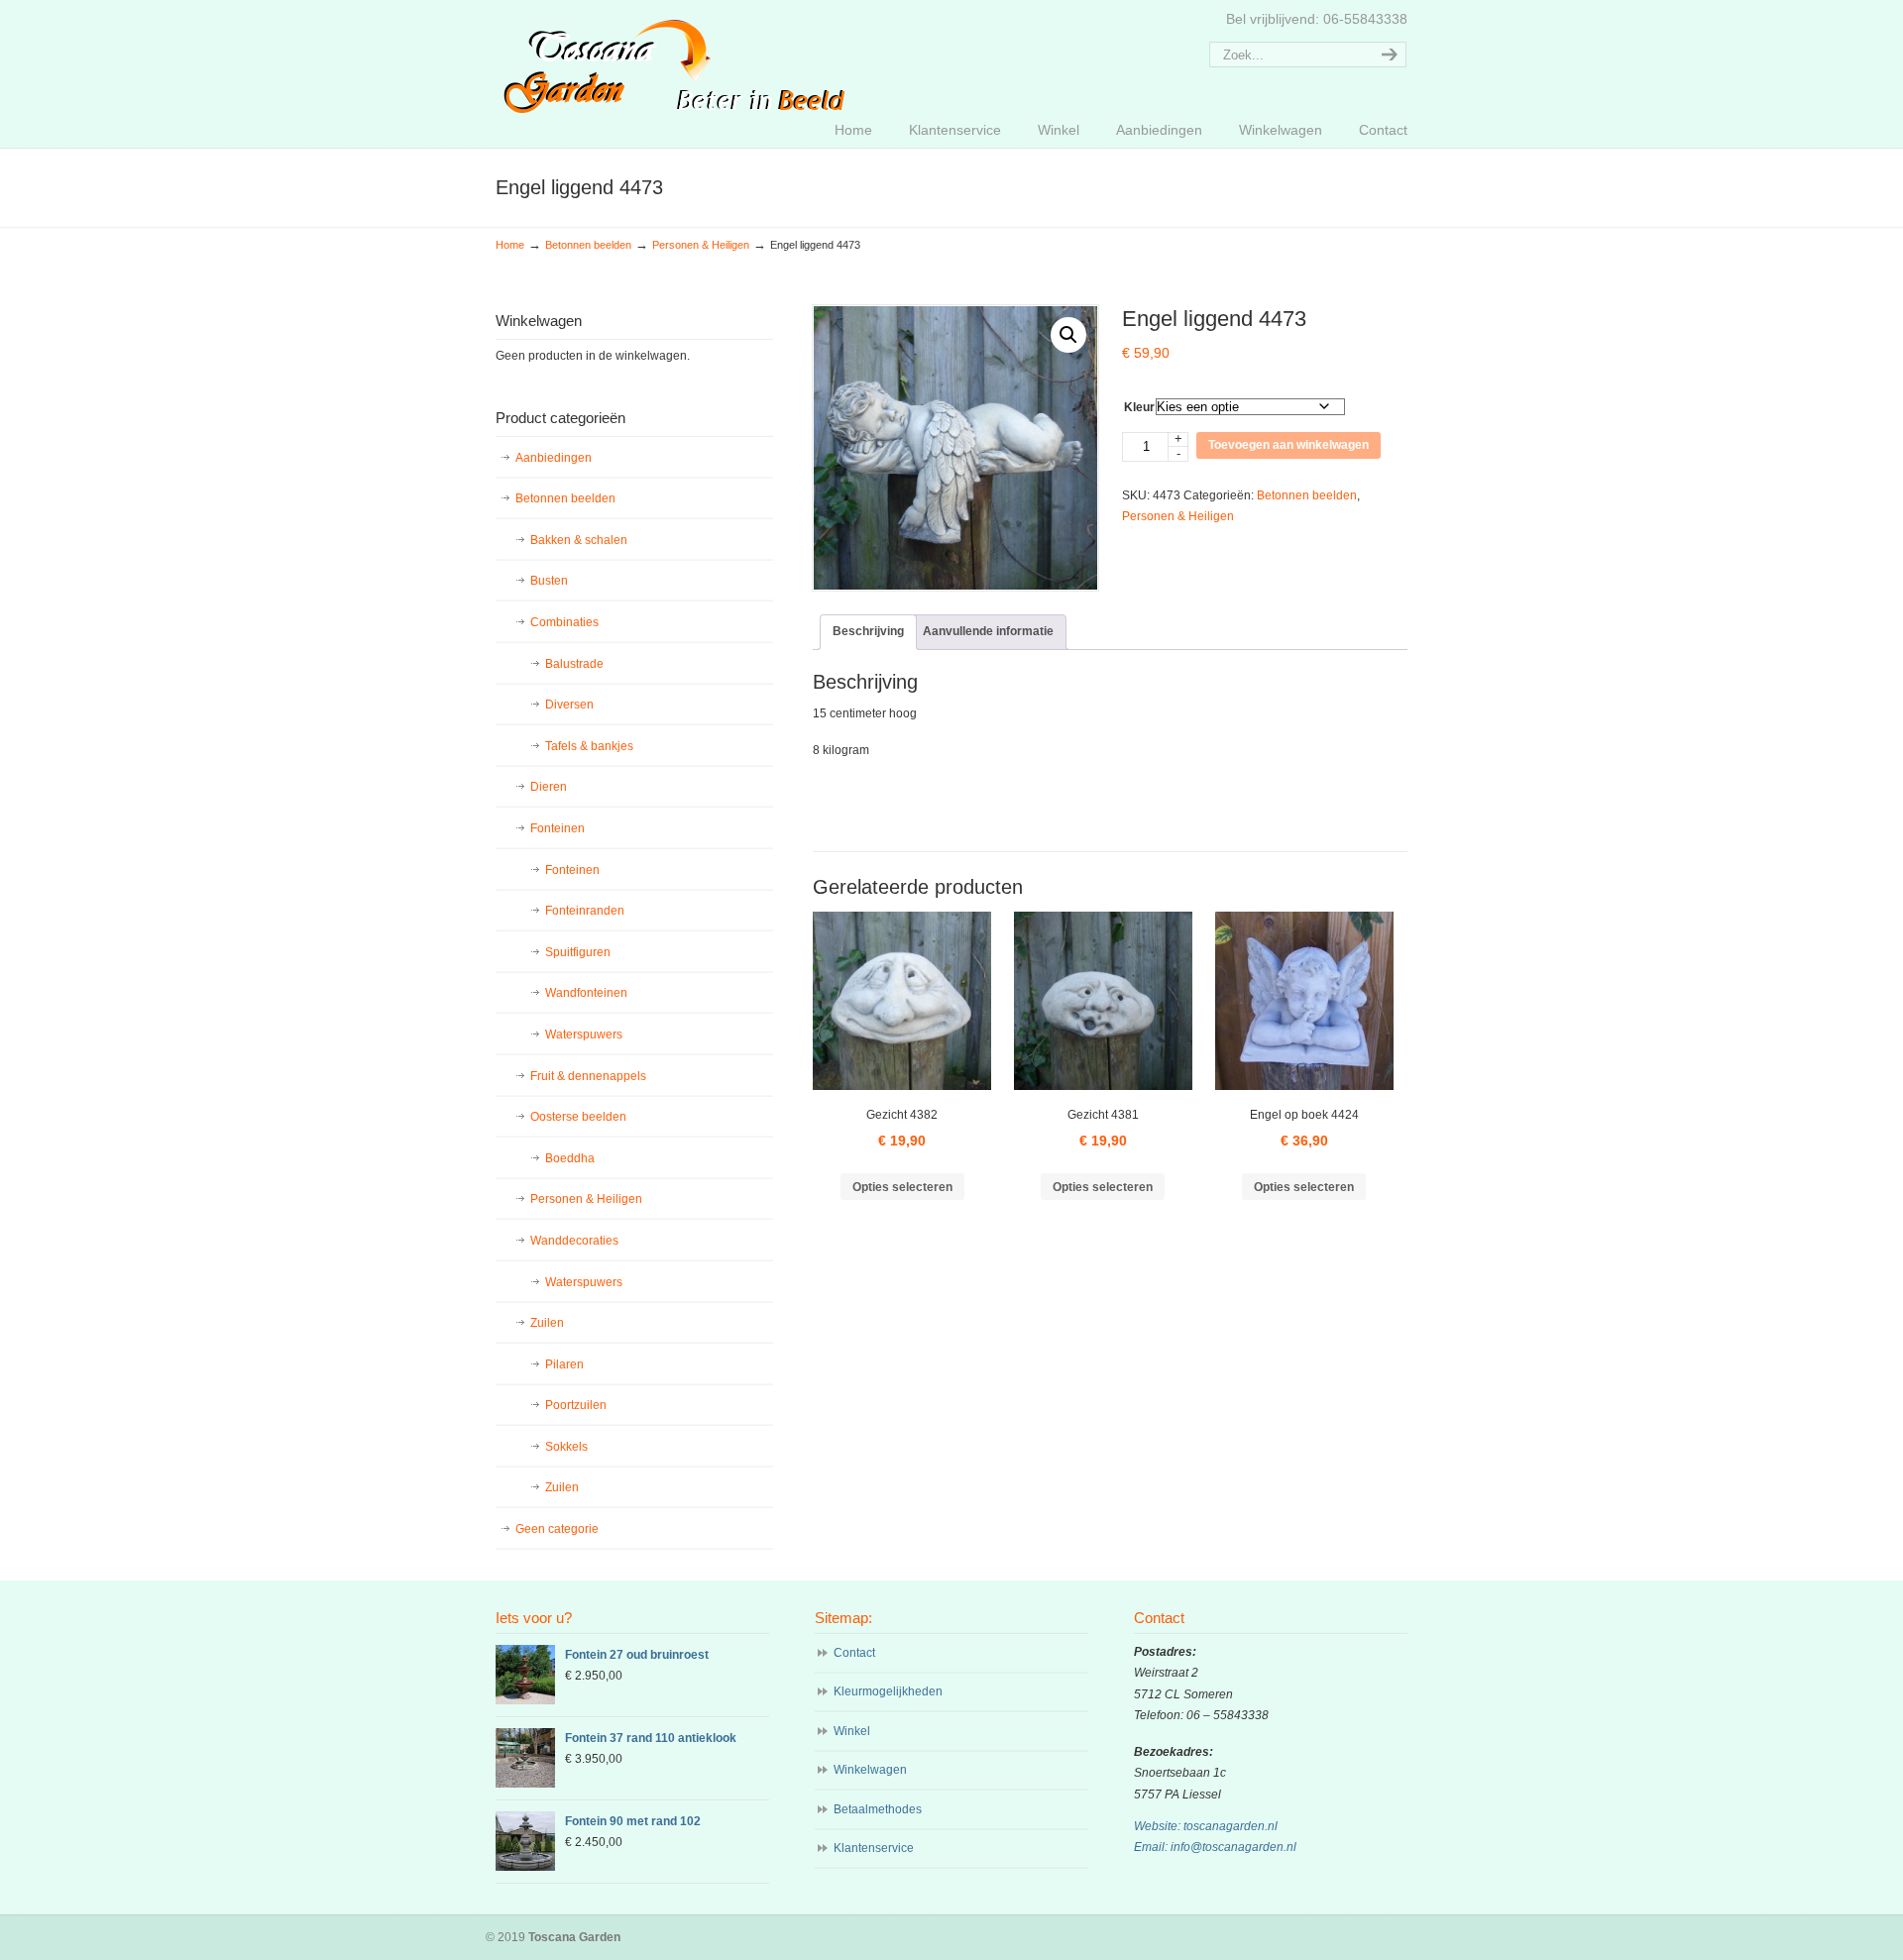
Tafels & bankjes (589, 746)
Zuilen (547, 1323)
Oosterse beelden (578, 1117)
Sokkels (566, 1447)
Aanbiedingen (554, 458)
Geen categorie (557, 1529)
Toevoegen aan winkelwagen (1288, 445)
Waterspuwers (584, 1034)
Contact (854, 1653)
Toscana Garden (675, 60)
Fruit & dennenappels (588, 1076)
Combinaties (564, 622)
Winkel (852, 1731)
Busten (549, 581)
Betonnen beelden (588, 245)
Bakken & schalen (579, 540)
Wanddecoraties (574, 1241)
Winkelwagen (870, 1770)
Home (510, 245)
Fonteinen (558, 828)
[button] (1068, 335)
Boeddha (570, 1158)
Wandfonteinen (586, 993)
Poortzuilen (576, 1405)
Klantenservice (874, 1848)
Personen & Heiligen (701, 245)
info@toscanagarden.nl (1233, 1847)
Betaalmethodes (878, 1809)
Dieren (549, 787)
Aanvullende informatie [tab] (988, 631)
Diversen (569, 705)
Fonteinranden (585, 911)
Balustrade (574, 664)
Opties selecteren (902, 1187)
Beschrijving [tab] (868, 631)
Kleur (1139, 407)
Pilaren (564, 1364)
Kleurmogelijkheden (888, 1691)
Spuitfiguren (578, 952)
